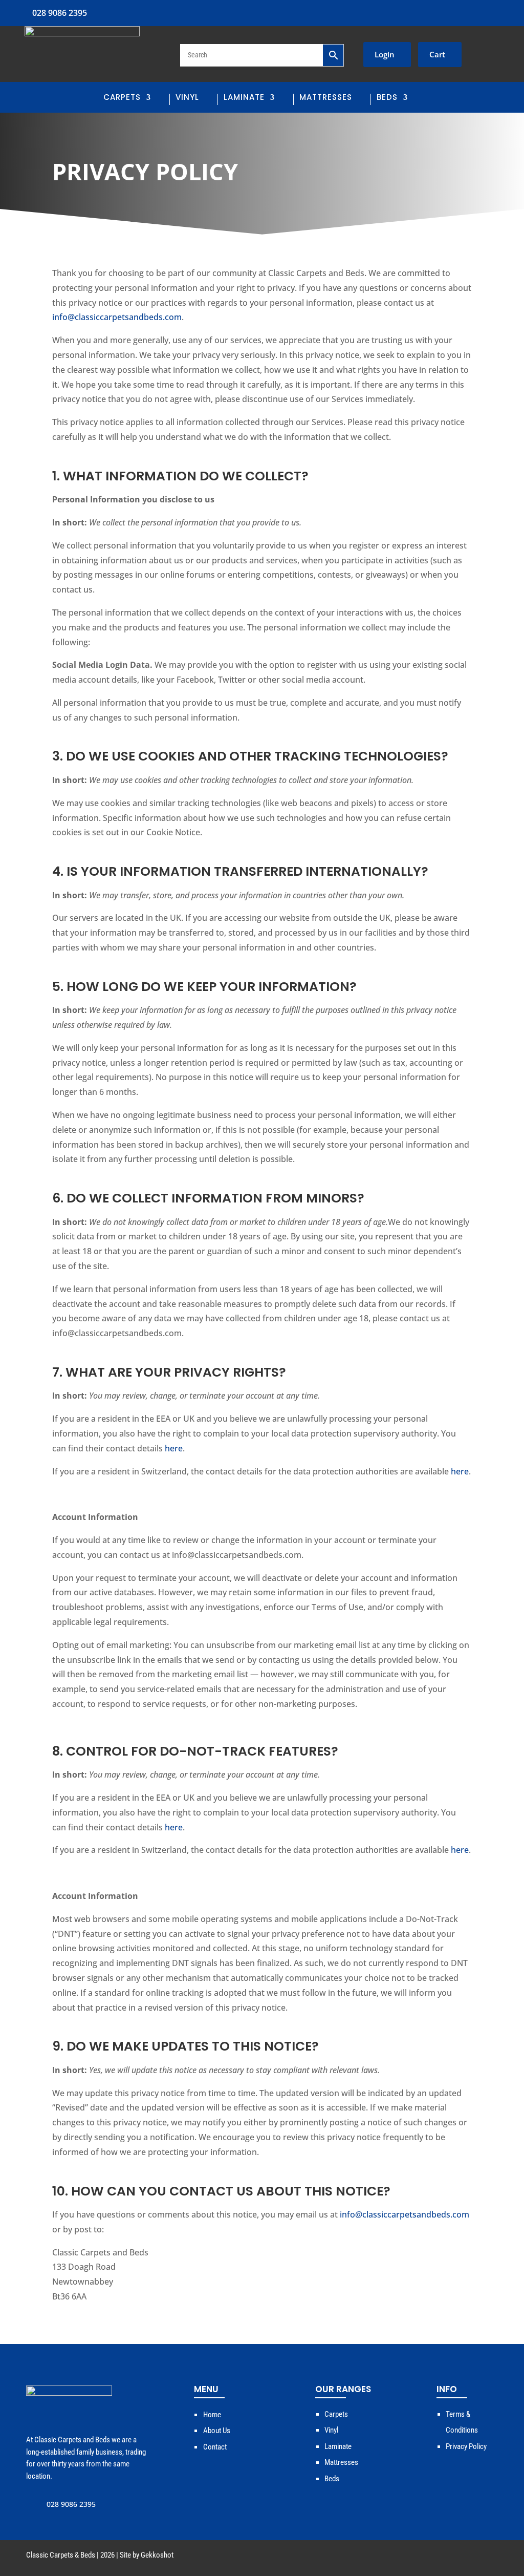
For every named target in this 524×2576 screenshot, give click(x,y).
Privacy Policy (466, 2446)
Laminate (244, 98)
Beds (387, 98)
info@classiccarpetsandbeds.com (117, 317)
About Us (217, 2431)
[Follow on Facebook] (503, 11)
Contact (215, 2447)
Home (212, 2415)
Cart (437, 54)
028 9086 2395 (60, 13)
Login (385, 54)
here (174, 1448)
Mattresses (326, 98)
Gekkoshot (157, 2555)
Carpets (122, 98)
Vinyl (187, 98)
